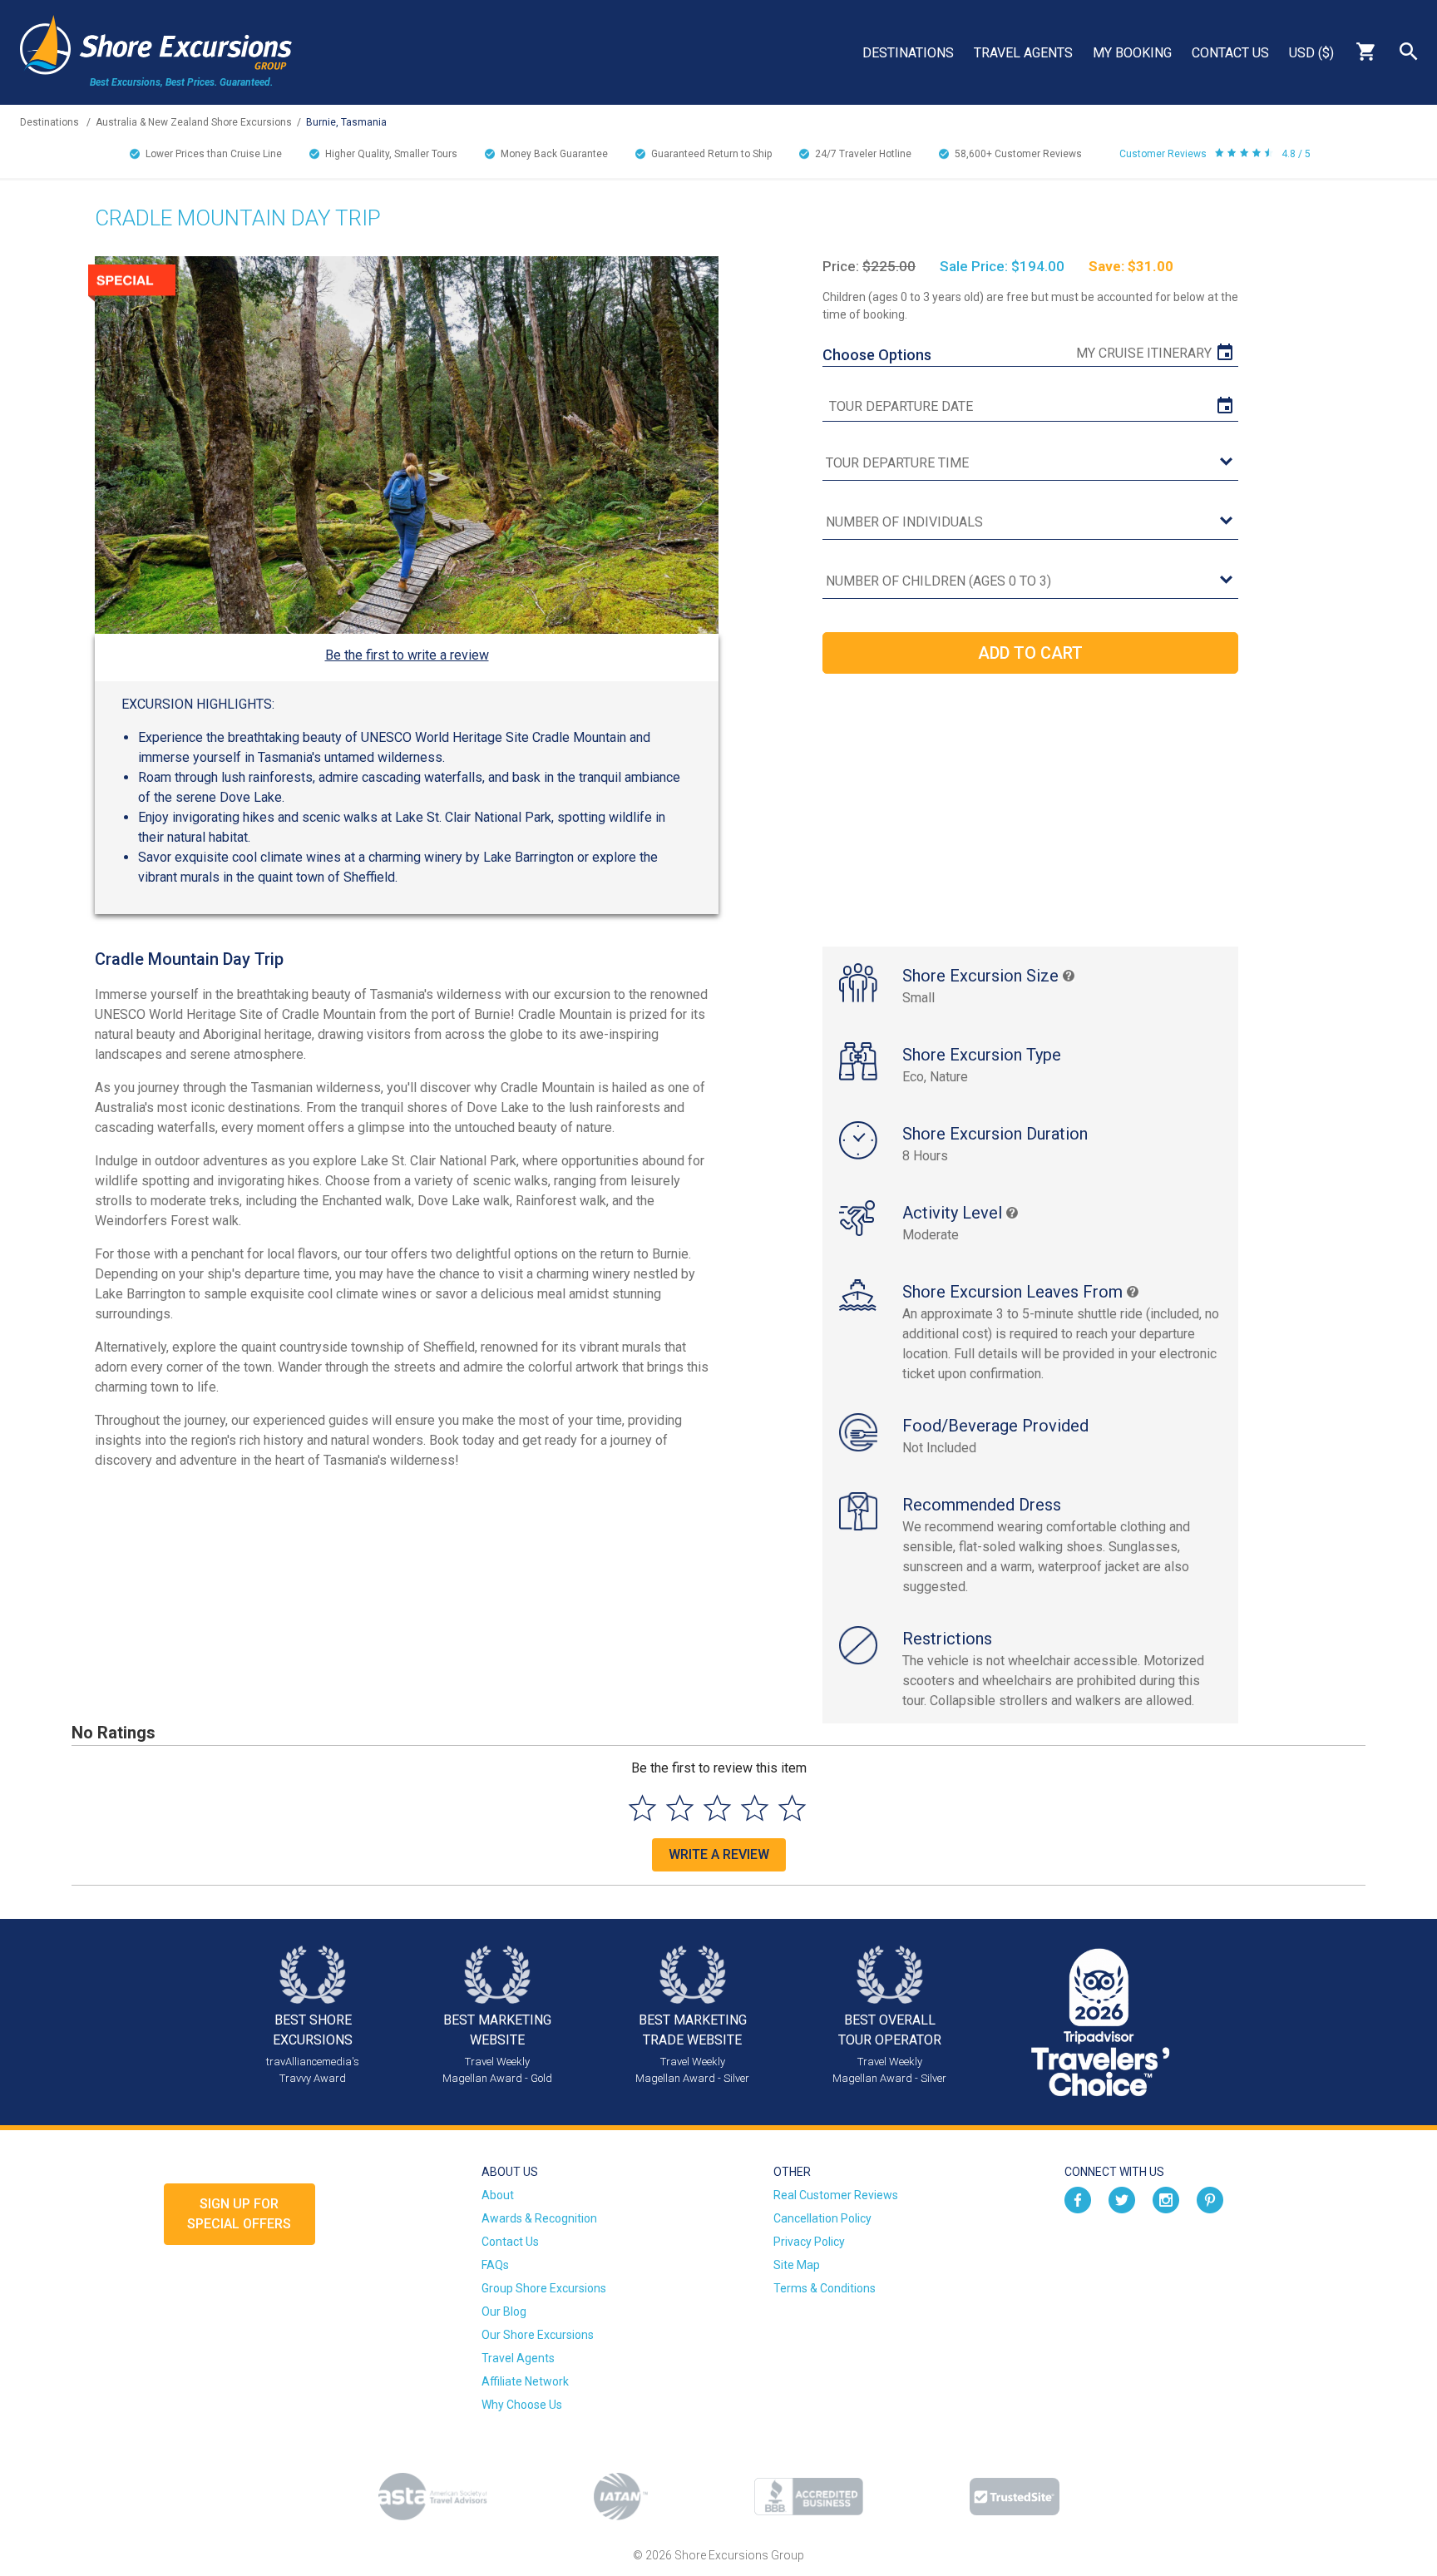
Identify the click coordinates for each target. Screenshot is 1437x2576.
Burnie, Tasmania (346, 122)
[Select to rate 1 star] (642, 1808)
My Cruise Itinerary (1144, 353)
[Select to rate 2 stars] (680, 1808)
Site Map (797, 2265)
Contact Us (1230, 53)
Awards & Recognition (539, 2218)
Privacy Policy (809, 2242)
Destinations (908, 53)
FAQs (495, 2265)
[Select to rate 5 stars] (792, 1808)
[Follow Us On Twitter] (1122, 2198)
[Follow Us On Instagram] (1166, 2198)
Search (1409, 52)
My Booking (1132, 53)
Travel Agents (1023, 53)
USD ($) (1311, 53)
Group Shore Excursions (544, 2288)
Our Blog (504, 2311)
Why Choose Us (522, 2405)
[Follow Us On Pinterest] (1210, 2198)
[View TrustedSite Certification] (1015, 2497)
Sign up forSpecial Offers (239, 2214)
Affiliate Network (525, 2381)
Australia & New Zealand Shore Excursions (194, 122)
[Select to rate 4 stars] (755, 1808)
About (498, 2195)
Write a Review (719, 1854)
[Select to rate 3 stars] (717, 1808)
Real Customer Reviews (836, 2195)
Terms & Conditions (825, 2288)
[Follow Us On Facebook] (1078, 2198)
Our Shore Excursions (538, 2335)
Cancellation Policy (822, 2218)
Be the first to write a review (407, 655)
